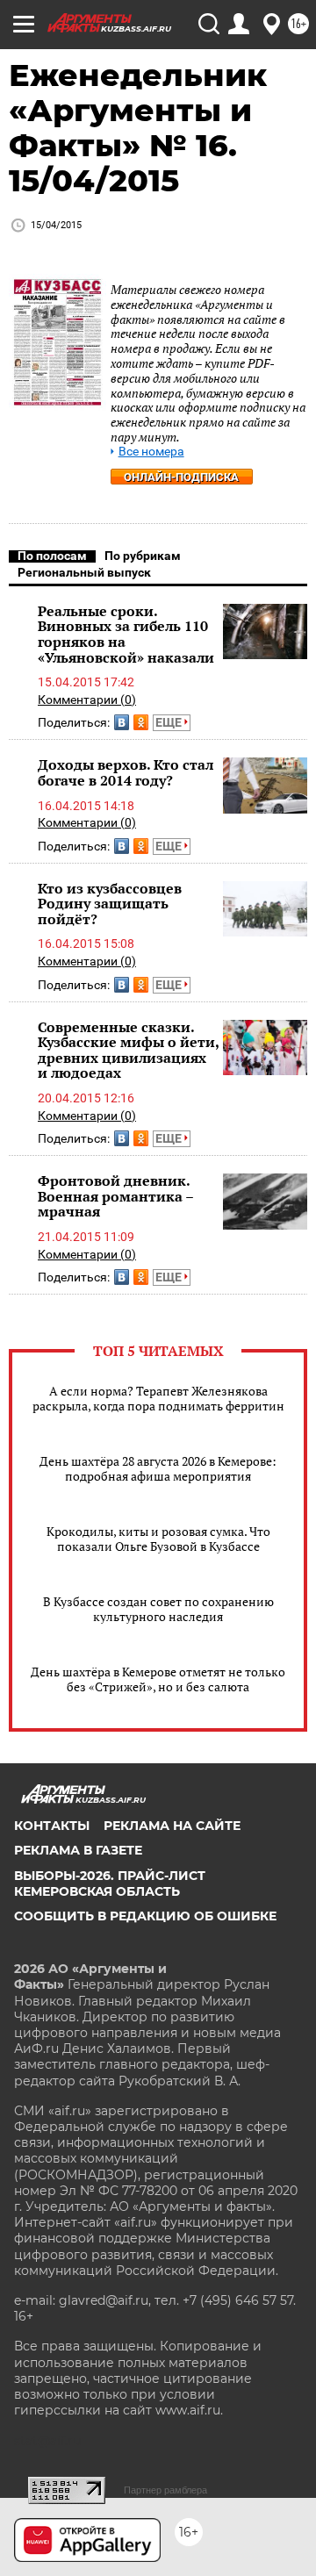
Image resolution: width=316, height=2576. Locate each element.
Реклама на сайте (172, 1826)
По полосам (52, 556)
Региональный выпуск (84, 572)
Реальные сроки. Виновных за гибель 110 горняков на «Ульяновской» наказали (126, 634)
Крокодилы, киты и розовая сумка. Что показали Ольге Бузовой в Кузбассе (158, 1539)
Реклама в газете (78, 1850)
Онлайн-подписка (181, 477)
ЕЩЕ (170, 722)
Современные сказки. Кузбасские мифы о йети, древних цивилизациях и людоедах (128, 1050)
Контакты (52, 1826)
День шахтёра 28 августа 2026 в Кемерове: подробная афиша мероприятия (158, 1468)
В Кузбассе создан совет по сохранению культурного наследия (158, 1609)
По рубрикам (143, 556)
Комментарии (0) (87, 700)
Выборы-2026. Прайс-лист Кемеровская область (110, 1884)
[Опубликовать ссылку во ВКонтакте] (122, 722)
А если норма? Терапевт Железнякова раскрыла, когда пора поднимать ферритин (158, 1398)
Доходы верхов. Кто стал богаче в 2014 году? (126, 772)
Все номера (151, 452)
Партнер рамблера (165, 2490)
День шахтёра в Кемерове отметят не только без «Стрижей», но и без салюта (158, 1679)
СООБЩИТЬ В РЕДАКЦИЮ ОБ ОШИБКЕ (145, 1916)
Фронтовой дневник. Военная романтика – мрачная (115, 1196)
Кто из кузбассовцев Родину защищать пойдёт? (110, 904)
